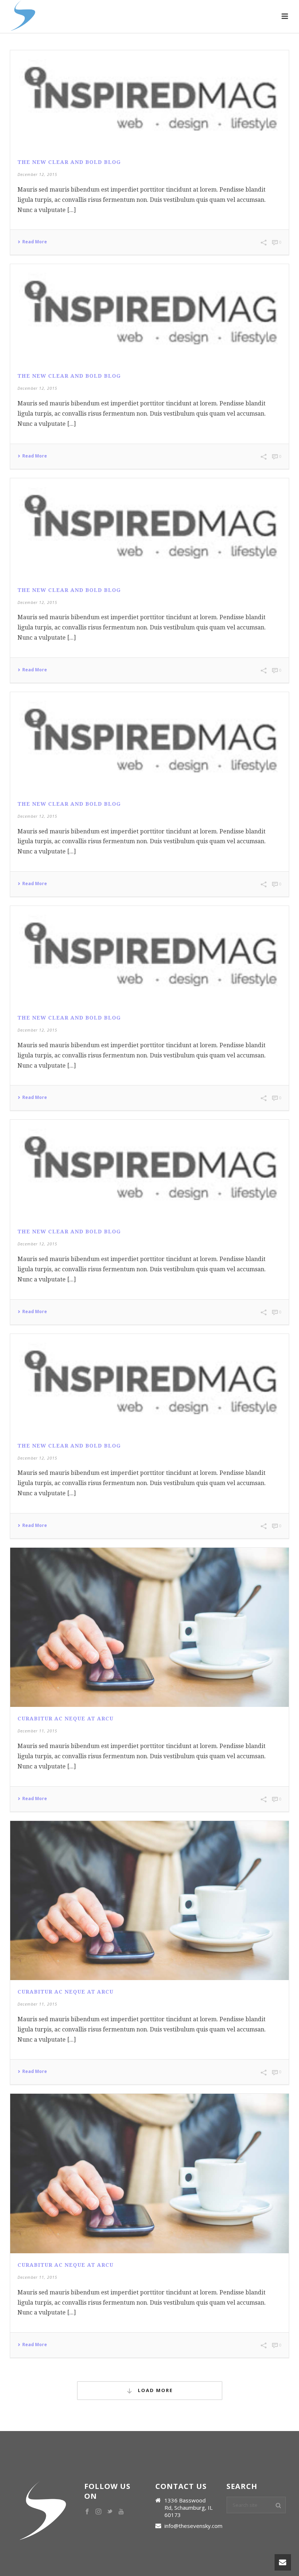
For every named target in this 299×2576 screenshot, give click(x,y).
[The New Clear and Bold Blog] (149, 100)
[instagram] (98, 2512)
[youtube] (121, 2512)
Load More (154, 2390)
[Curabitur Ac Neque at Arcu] (149, 1627)
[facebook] (87, 2512)
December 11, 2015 (37, 1731)
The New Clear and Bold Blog (69, 162)
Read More (35, 242)
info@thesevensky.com (193, 2526)
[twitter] (110, 2512)
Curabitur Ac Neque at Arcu (65, 1719)
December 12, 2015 (37, 174)
